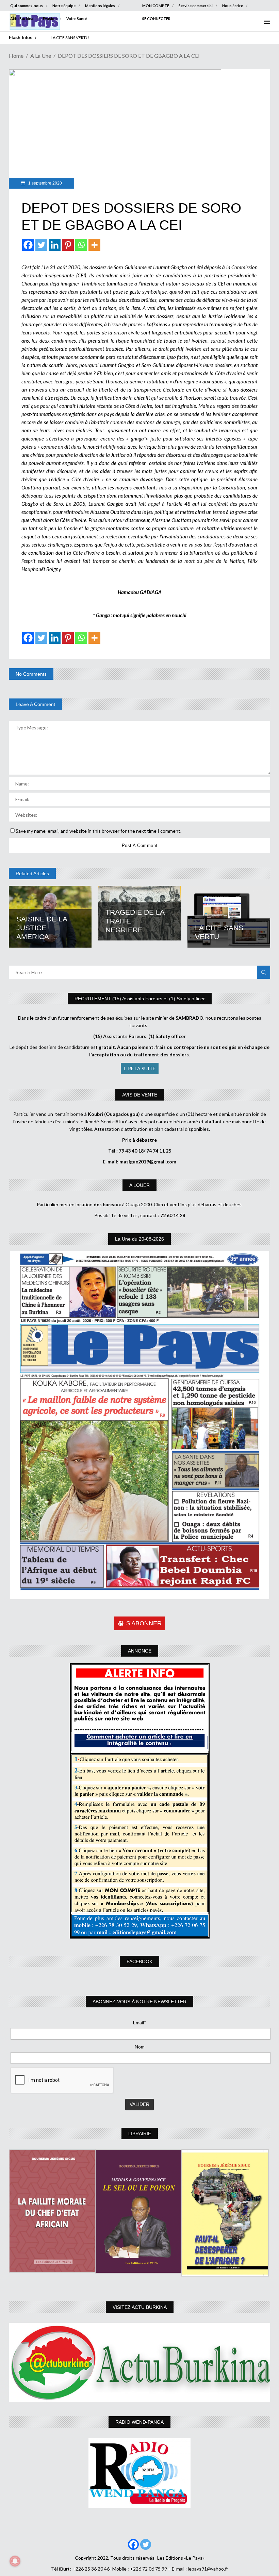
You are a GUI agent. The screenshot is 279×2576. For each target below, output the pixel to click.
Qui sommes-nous (27, 6)
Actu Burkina (22, 19)
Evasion (50, 19)
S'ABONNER (144, 1623)
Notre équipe (64, 6)
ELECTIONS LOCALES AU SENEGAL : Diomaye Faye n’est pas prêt (109, 38)
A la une (41, 56)
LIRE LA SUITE (140, 1068)
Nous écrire (233, 6)
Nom (140, 2047)
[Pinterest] (68, 245)
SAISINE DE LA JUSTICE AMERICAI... (42, 928)
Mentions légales (100, 6)
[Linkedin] (55, 245)
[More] (94, 245)
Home (16, 56)
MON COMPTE (156, 6)
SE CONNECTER (156, 19)
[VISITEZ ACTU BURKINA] (139, 2363)
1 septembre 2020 (45, 183)
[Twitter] (41, 245)
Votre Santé (77, 19)
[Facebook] (28, 245)
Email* (140, 2022)
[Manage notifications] (15, 2561)
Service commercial (196, 6)
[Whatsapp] (81, 245)
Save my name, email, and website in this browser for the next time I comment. (99, 831)
